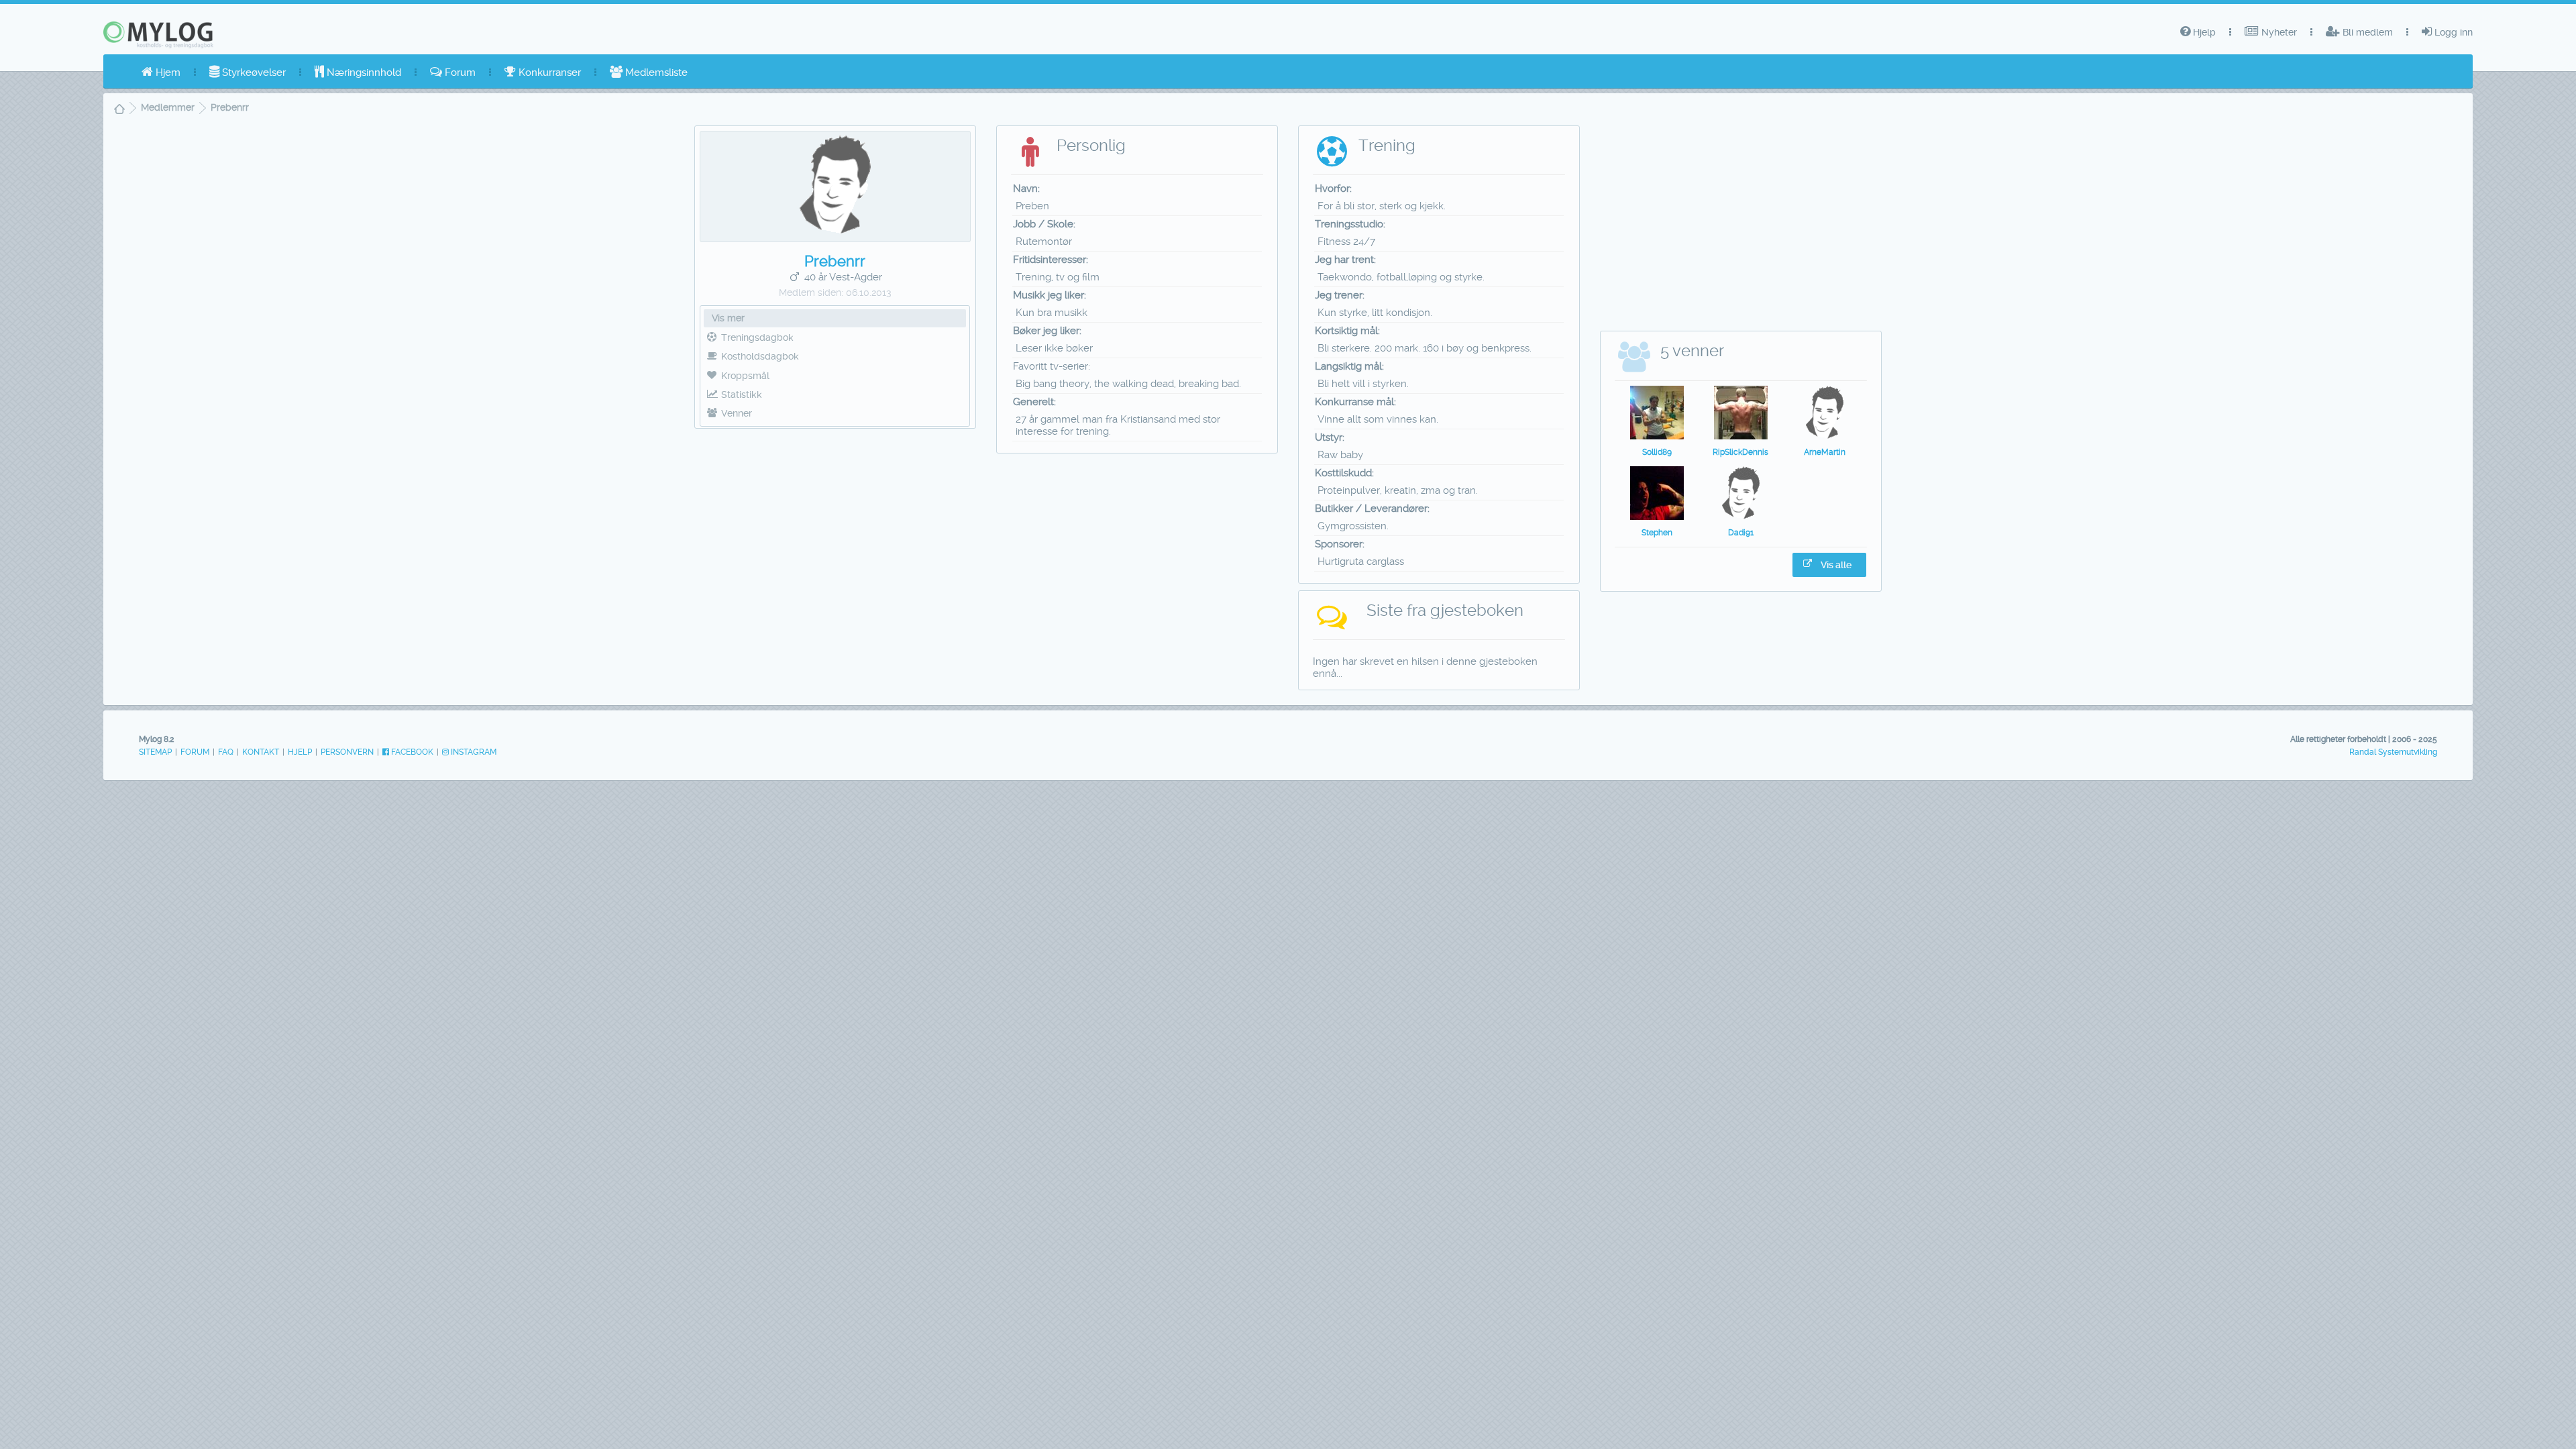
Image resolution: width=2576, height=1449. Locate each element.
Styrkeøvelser (253, 72)
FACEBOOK (411, 752)
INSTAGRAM (473, 752)
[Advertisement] (836, 535)
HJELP (300, 752)
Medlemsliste (655, 72)
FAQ (226, 752)
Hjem (167, 72)
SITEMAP (155, 752)
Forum (459, 72)
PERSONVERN (347, 752)
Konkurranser (548, 72)
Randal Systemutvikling (2393, 752)
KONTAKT (261, 752)
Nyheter (2278, 32)
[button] (1829, 565)
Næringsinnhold (363, 72)
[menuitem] (161, 72)
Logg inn (2452, 32)
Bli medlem (2366, 32)
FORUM (195, 752)
